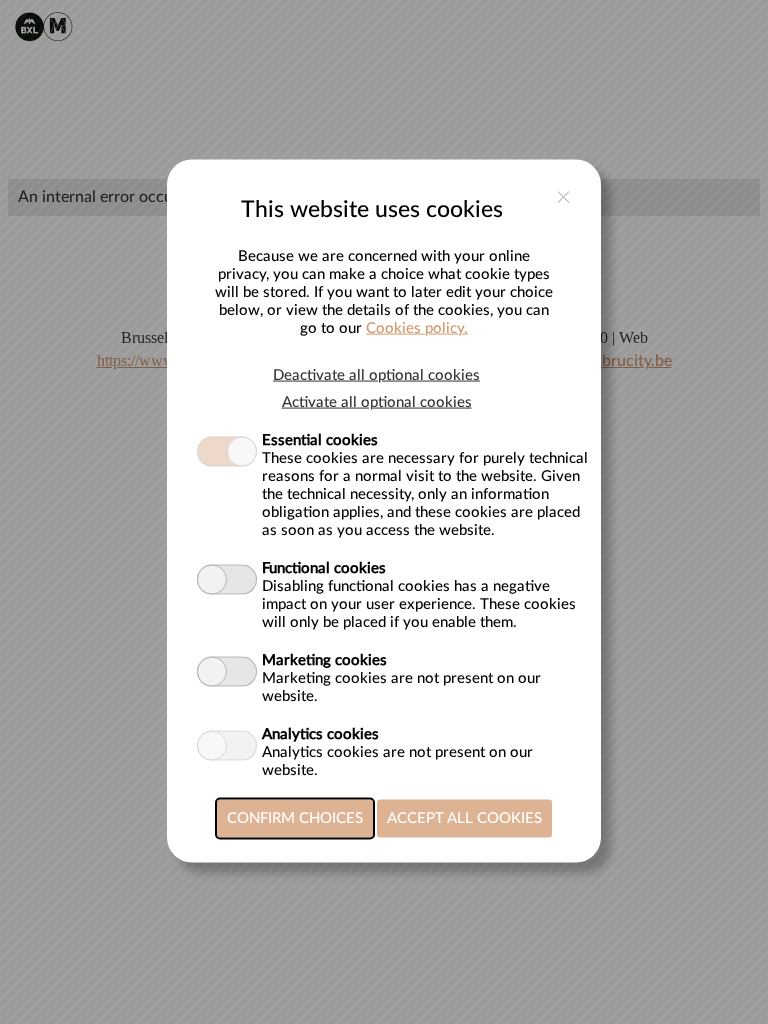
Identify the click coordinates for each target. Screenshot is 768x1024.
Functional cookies (324, 567)
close (563, 196)
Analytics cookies (320, 733)
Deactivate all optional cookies (376, 374)
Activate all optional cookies (377, 401)
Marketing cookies (324, 659)
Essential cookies (320, 439)
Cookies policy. (417, 327)
